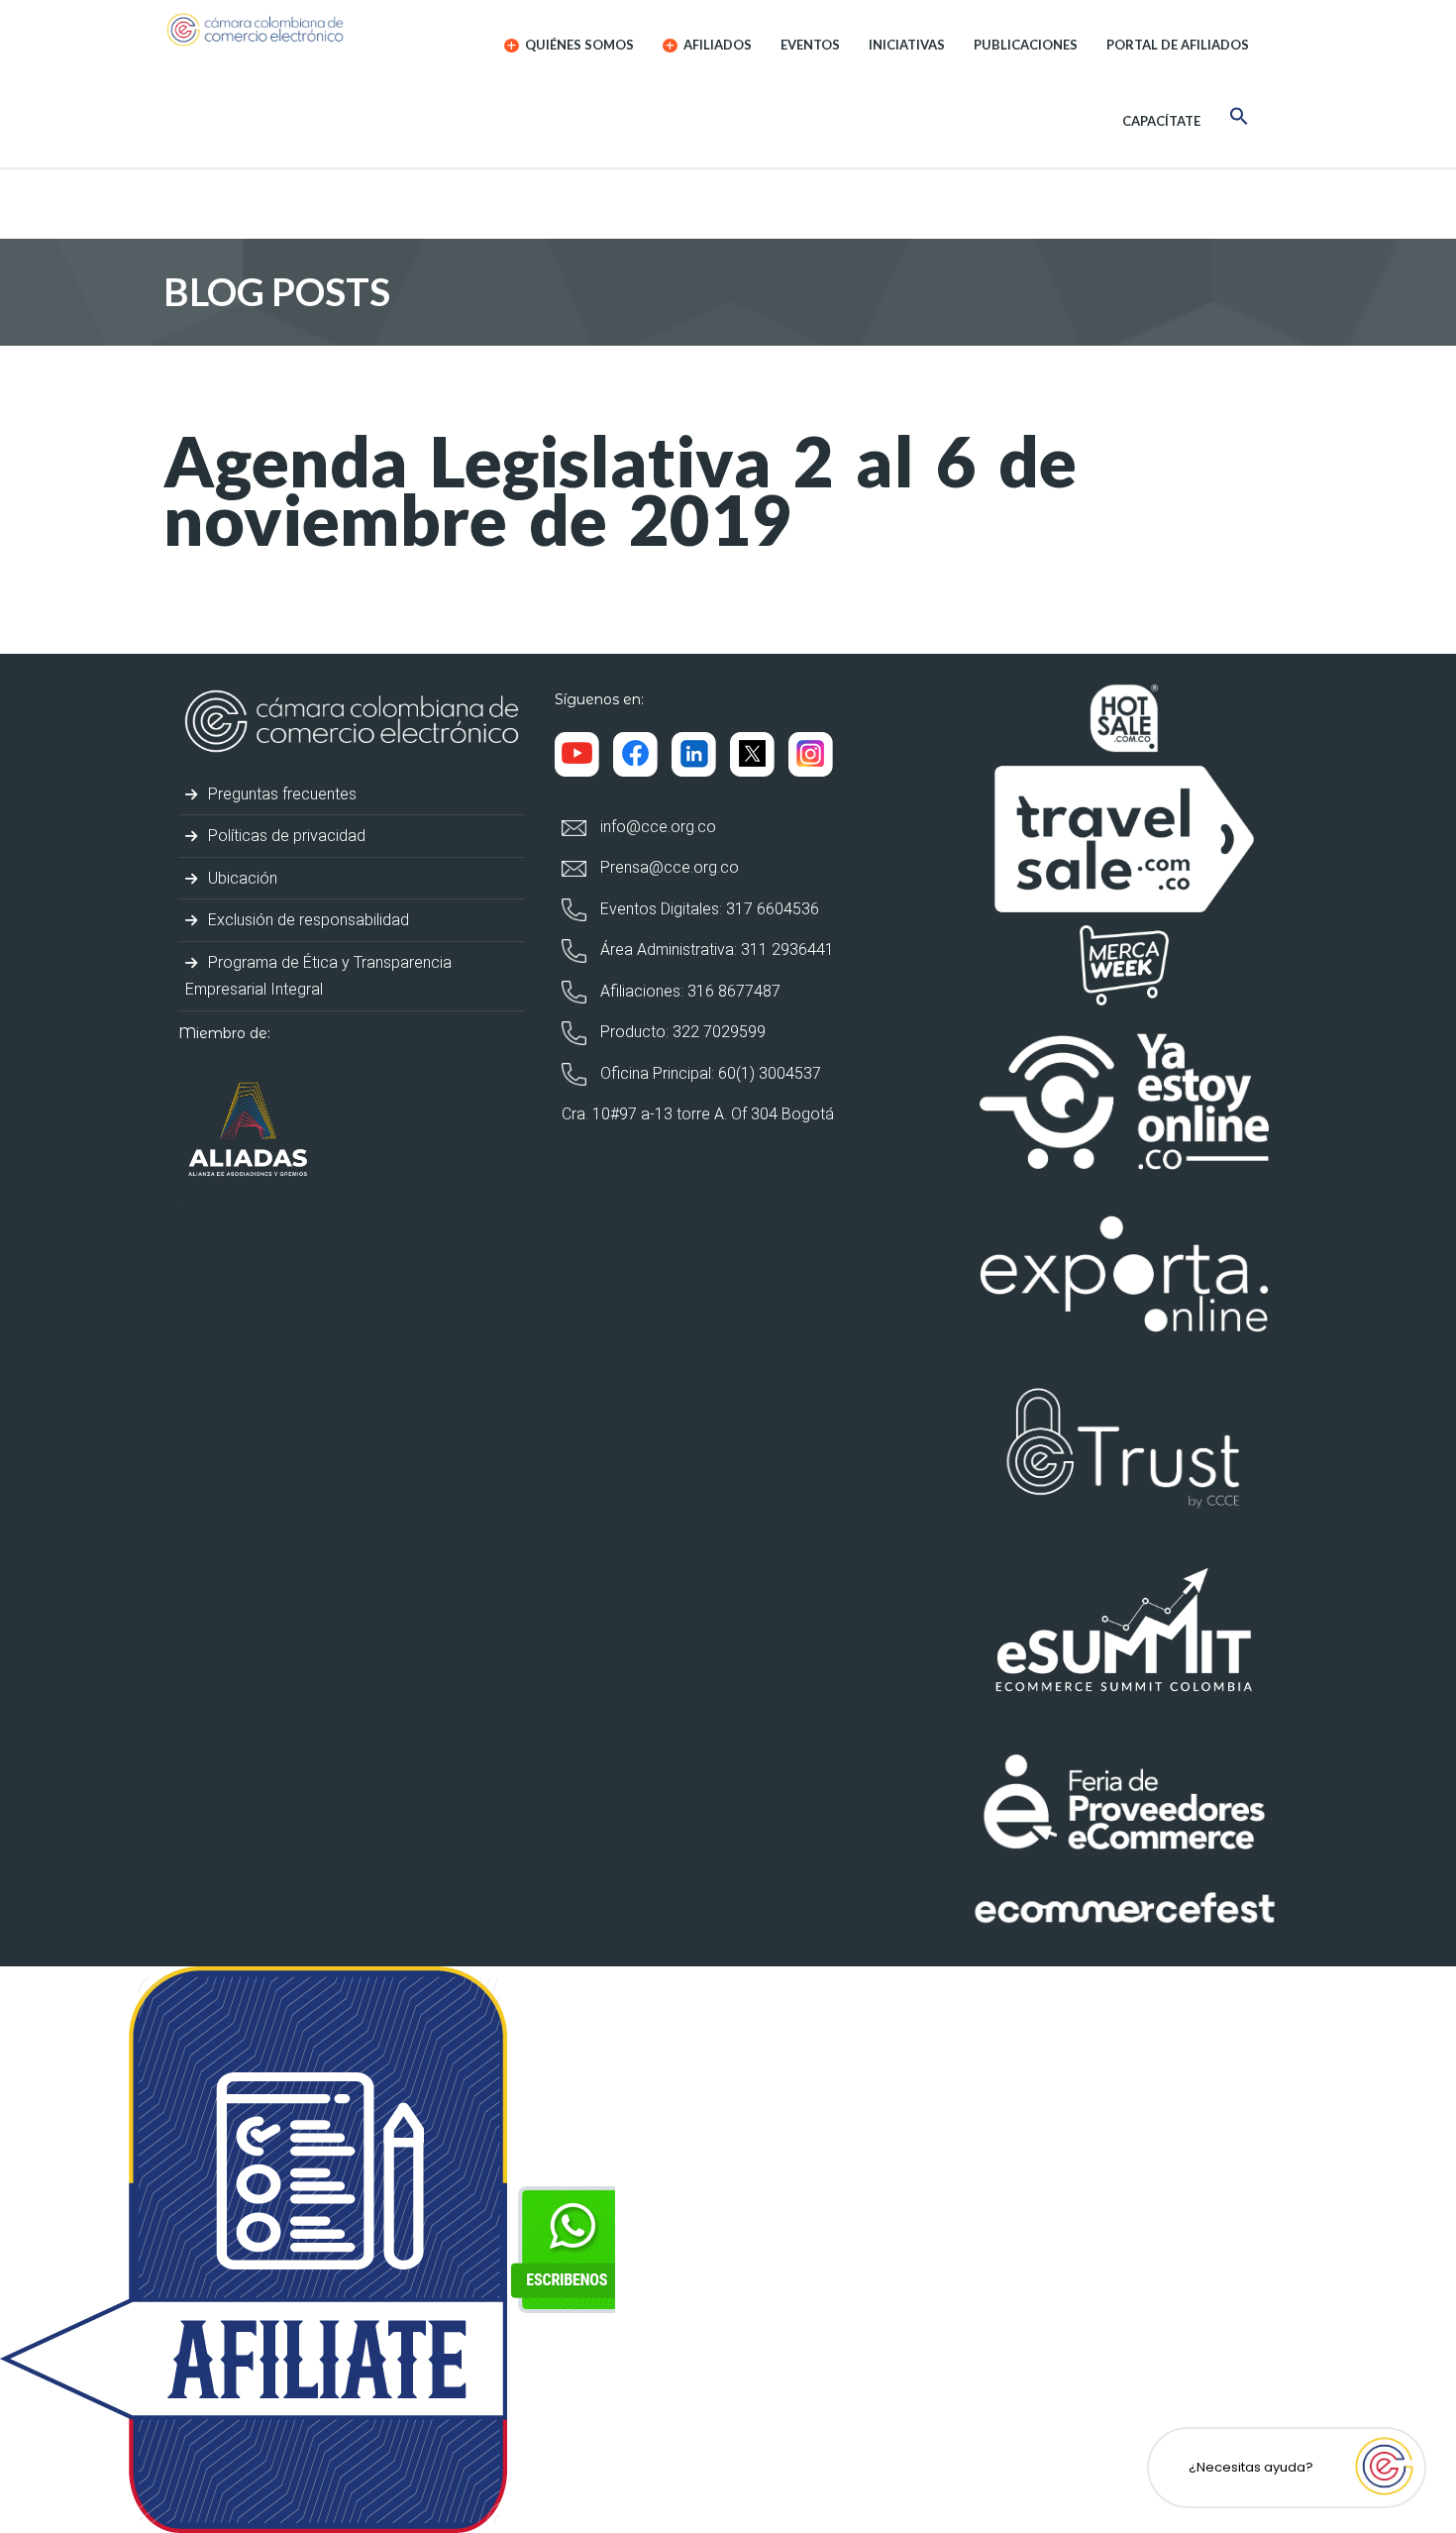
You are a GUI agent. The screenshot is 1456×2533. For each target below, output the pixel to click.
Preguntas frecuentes (280, 794)
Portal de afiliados (1178, 45)
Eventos (810, 45)
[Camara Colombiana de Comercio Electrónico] (294, 30)
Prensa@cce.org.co (668, 867)
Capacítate (1161, 121)
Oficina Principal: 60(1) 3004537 (709, 1073)
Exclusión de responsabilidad (307, 920)
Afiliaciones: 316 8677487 (688, 991)
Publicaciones (1026, 45)
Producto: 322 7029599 (681, 1032)
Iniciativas (907, 45)
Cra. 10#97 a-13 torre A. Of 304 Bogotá (698, 1114)
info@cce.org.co (656, 827)
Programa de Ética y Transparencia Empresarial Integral (318, 976)
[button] (1239, 119)
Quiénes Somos (578, 45)
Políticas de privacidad (285, 836)
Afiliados (716, 45)
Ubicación (241, 878)
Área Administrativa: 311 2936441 (715, 950)
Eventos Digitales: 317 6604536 (708, 909)
